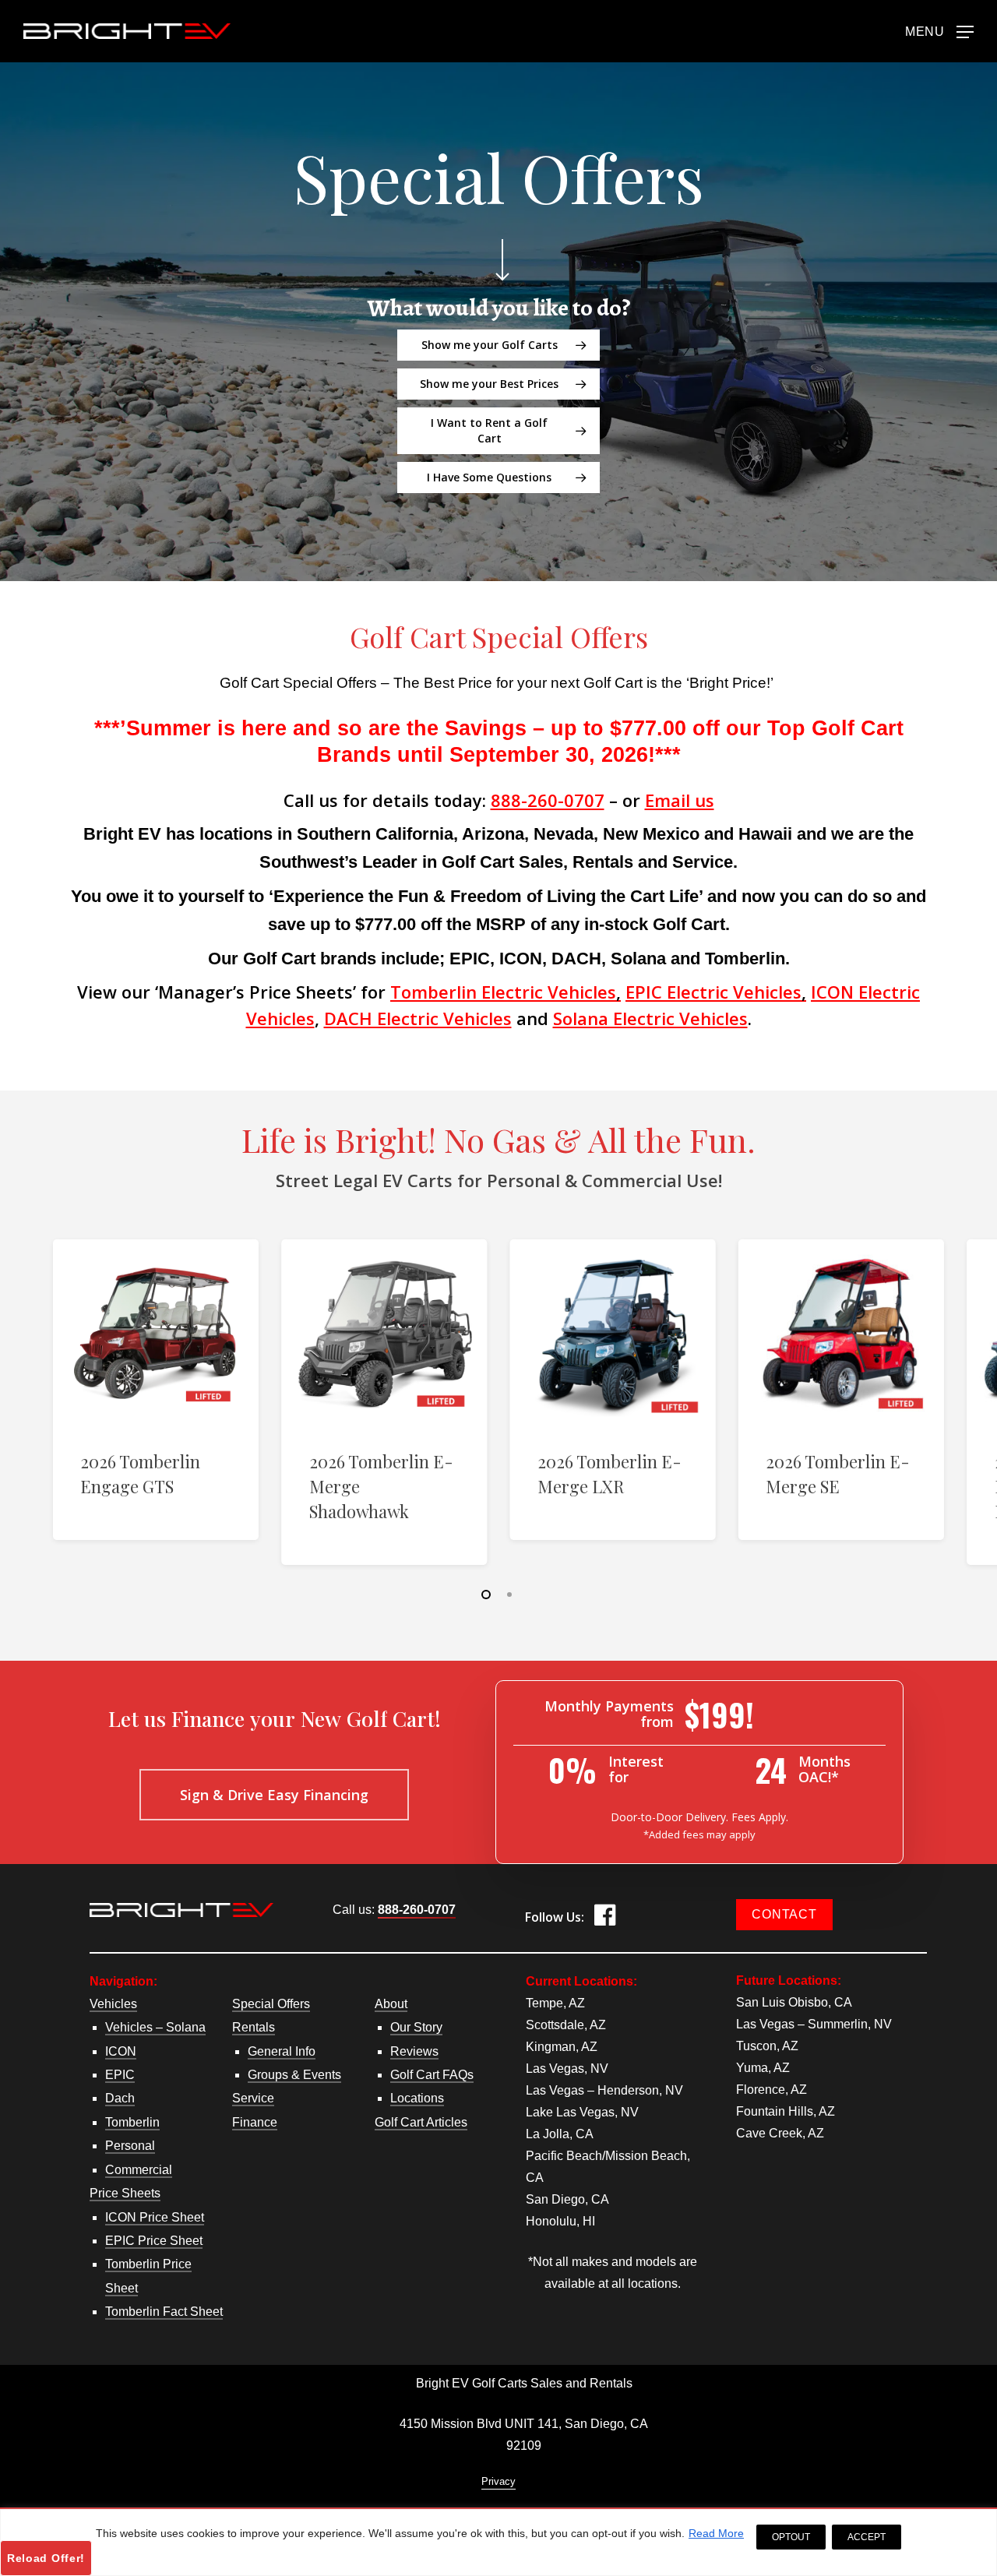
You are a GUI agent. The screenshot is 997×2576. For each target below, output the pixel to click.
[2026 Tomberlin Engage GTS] (155, 1334)
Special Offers (271, 2004)
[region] (498, 2543)
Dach (120, 2098)
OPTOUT (791, 2537)
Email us (680, 800)
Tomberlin (132, 2122)
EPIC (120, 2075)
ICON (121, 2051)
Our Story (416, 2027)
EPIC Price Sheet (154, 2241)
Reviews (414, 2051)
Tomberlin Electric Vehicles (506, 992)
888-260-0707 (548, 800)
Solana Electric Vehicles (650, 1018)
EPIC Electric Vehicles (713, 992)
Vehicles (113, 2004)
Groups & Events (294, 2075)
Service (253, 2098)
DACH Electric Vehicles (418, 1018)
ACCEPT (867, 2537)
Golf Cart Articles (421, 2122)
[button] (939, 31)
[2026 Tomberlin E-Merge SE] (841, 1334)
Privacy (498, 2481)
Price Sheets (125, 2193)
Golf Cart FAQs (432, 2075)
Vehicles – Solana (155, 2027)
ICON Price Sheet (155, 2217)
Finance (255, 2122)
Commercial (139, 2170)
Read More (716, 2533)
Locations (417, 2098)
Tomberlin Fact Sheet (164, 2312)
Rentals (254, 2027)
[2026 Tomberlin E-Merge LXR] (613, 1334)
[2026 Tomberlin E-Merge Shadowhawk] (384, 1334)
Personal (130, 2146)
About (391, 2004)
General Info (282, 2051)
